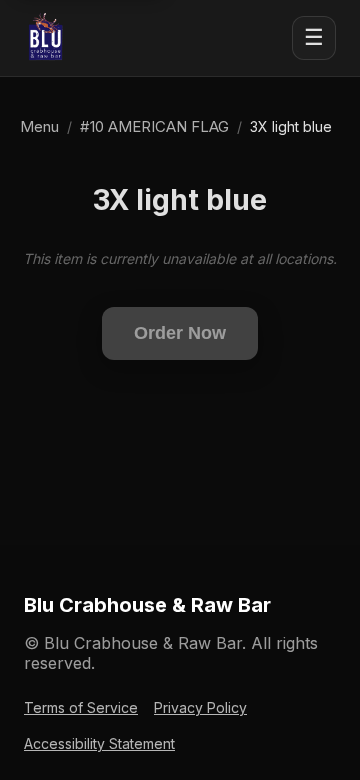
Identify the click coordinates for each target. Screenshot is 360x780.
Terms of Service (81, 707)
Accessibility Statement (99, 743)
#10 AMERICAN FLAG (154, 126)
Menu (39, 126)
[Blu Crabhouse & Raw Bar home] (46, 38)
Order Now (180, 333)
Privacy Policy (200, 707)
